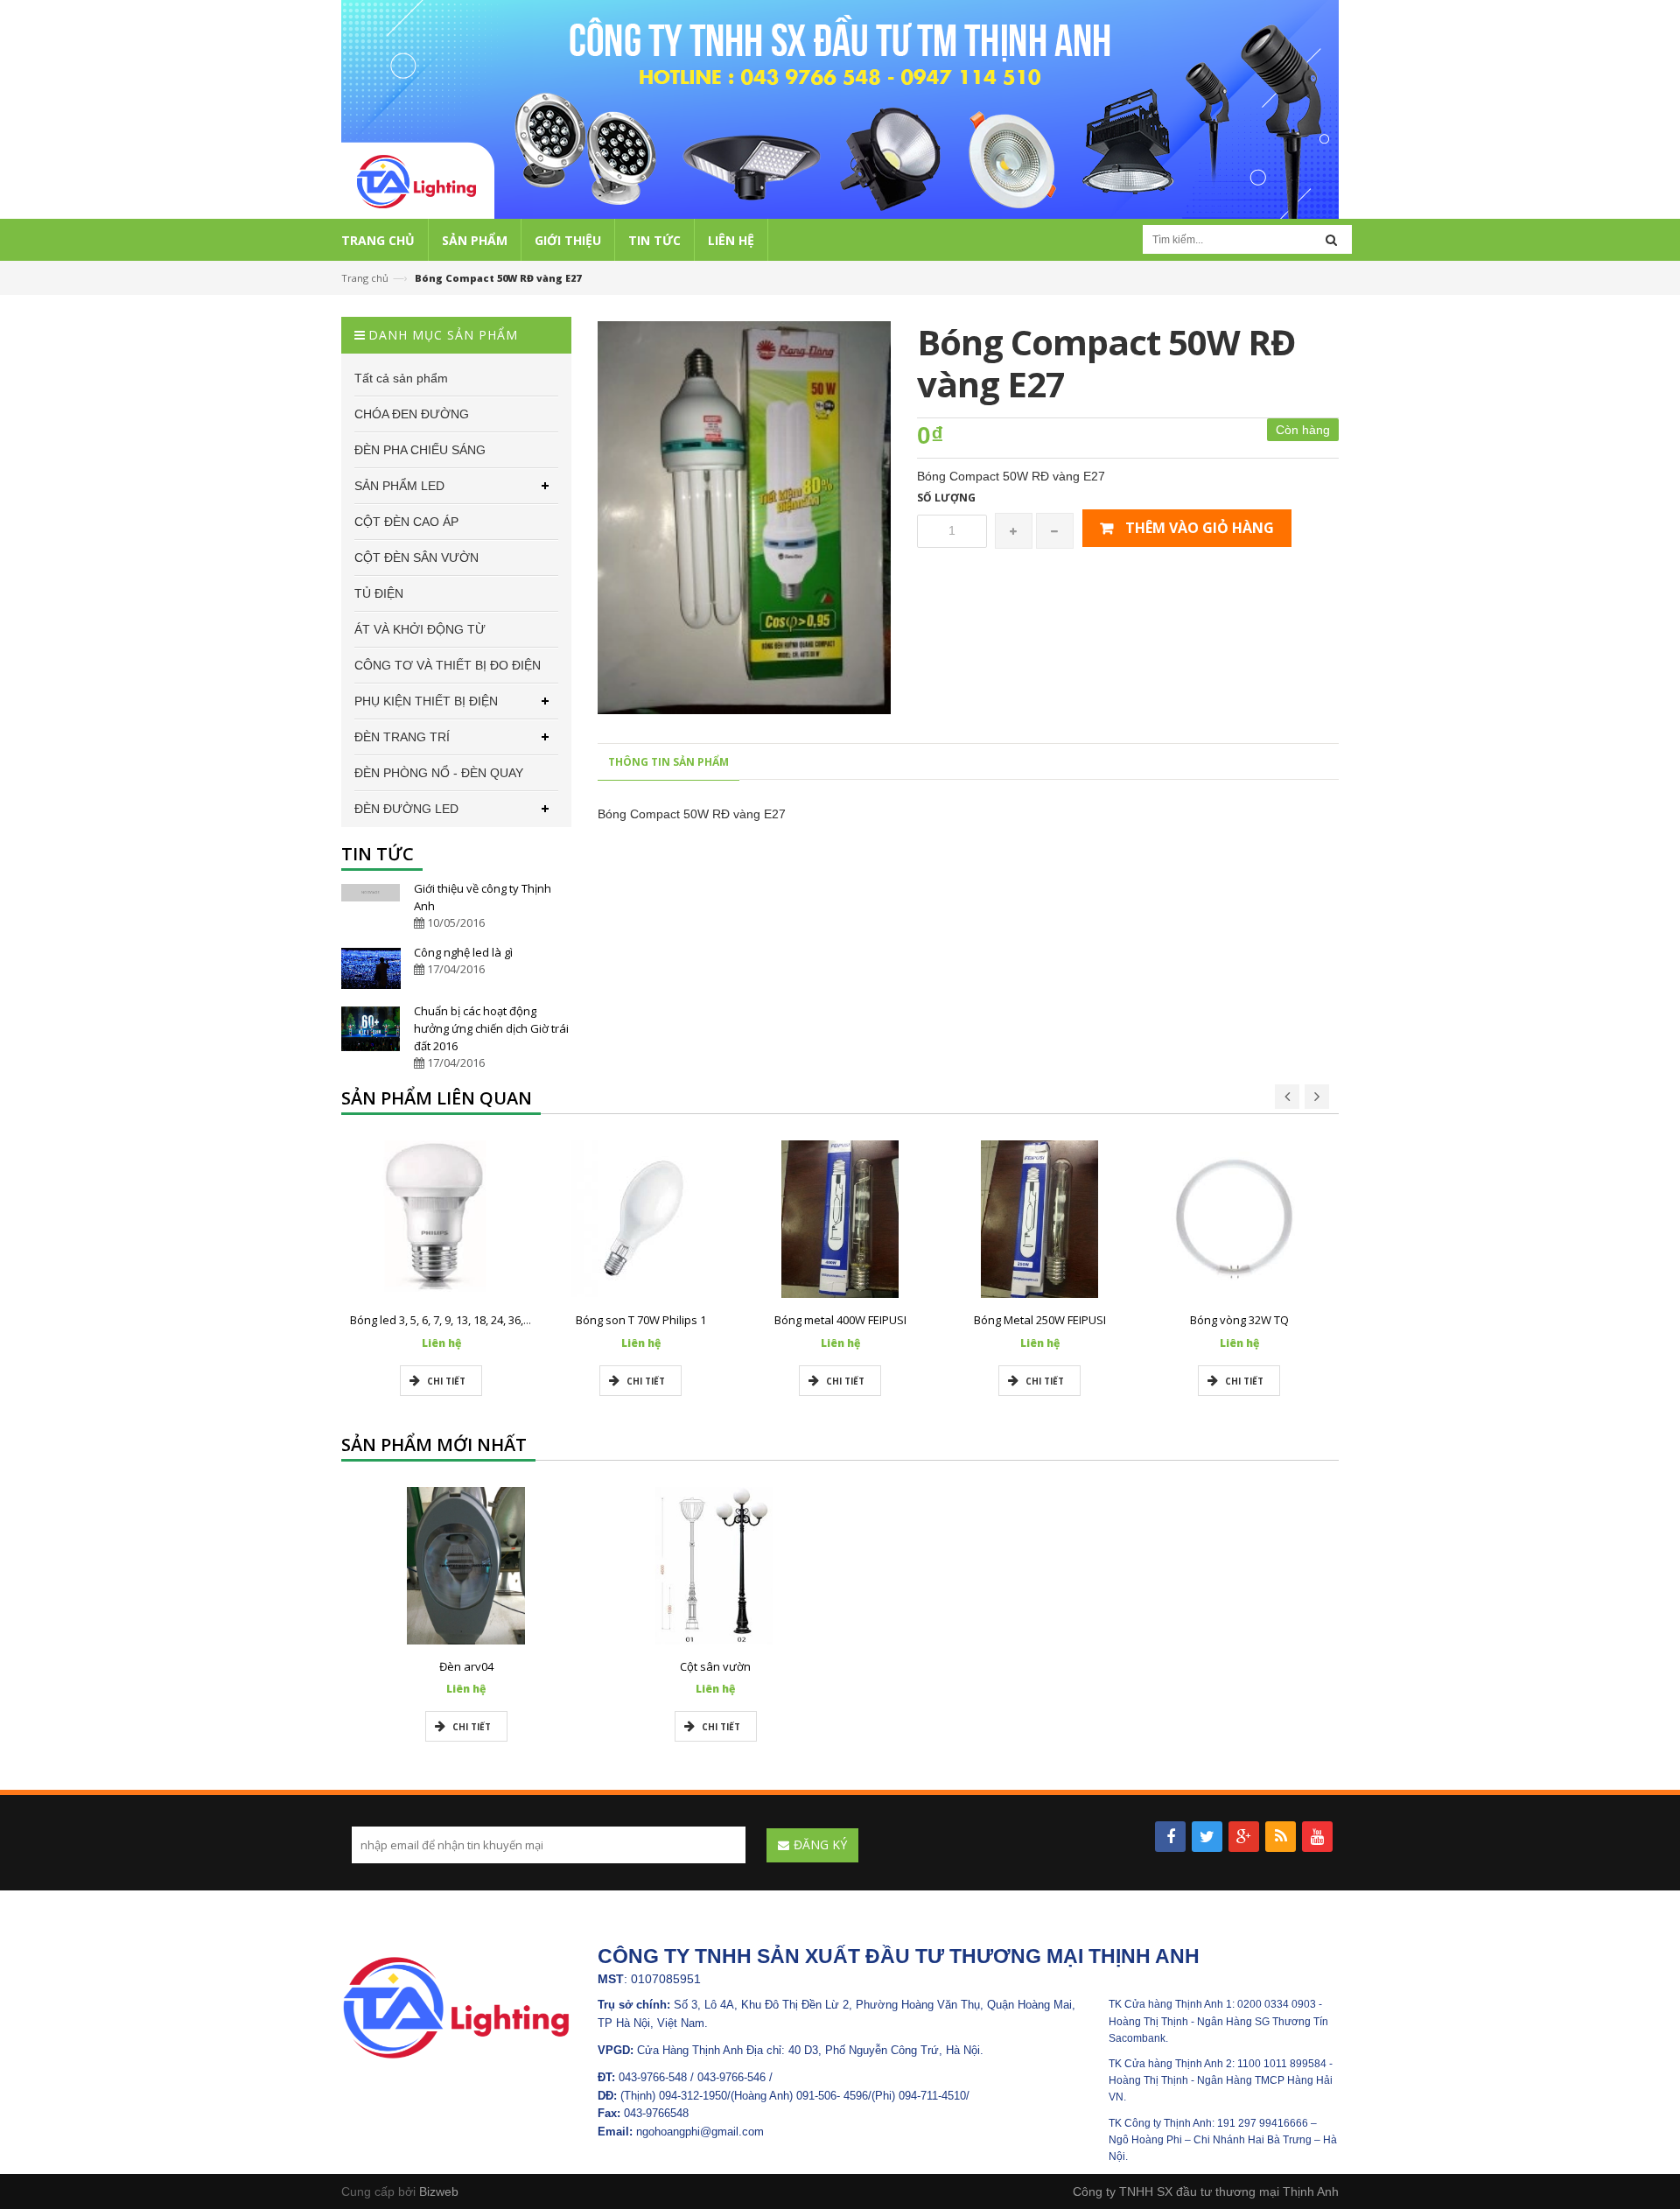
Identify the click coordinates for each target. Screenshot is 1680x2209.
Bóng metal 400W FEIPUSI (840, 1320)
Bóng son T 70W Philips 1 (641, 1320)
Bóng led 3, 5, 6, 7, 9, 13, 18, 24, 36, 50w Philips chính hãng (498, 1320)
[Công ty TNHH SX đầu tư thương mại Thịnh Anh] (456, 2007)
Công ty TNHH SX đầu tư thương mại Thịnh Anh (1206, 2191)
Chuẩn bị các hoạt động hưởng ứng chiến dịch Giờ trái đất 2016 (491, 1028)
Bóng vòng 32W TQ (1239, 1320)
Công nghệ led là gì (463, 952)
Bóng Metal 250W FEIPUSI (1040, 1320)
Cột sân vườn (715, 1666)
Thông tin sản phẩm (668, 762)
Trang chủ (365, 278)
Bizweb (439, 2191)
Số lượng (946, 498)
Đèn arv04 (466, 1666)
